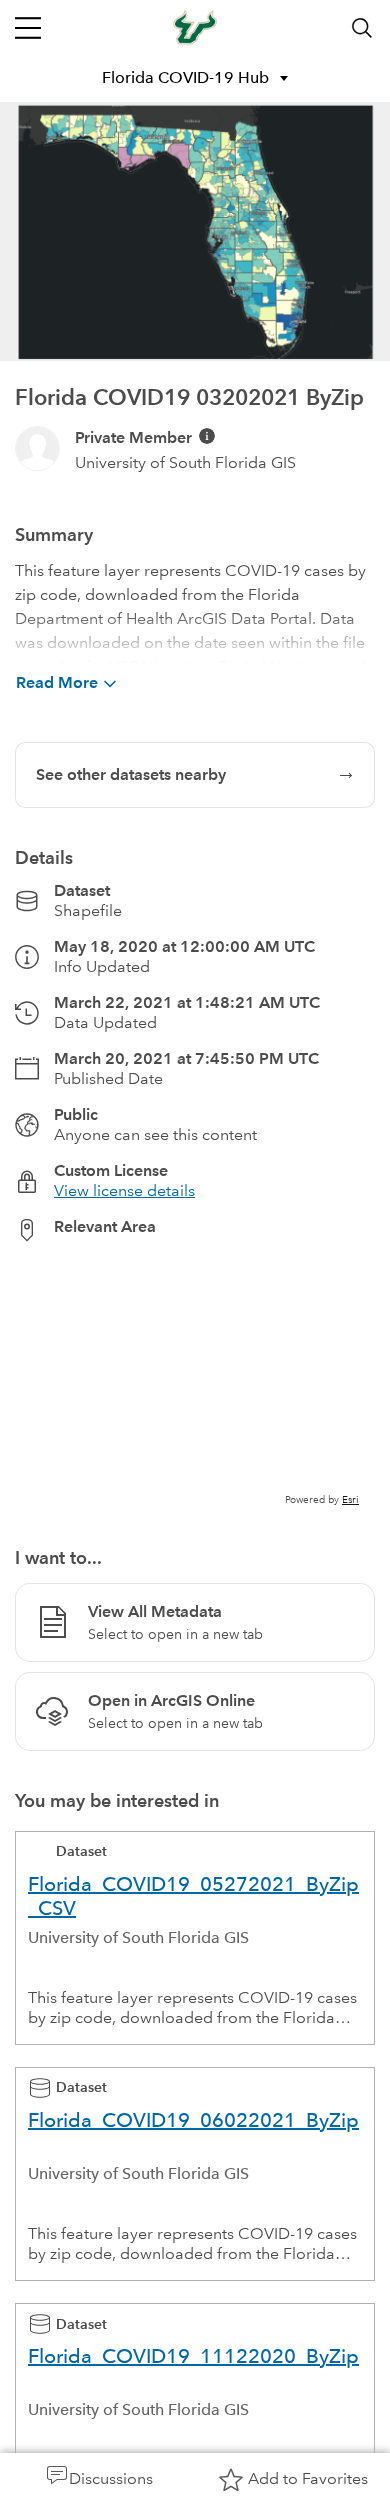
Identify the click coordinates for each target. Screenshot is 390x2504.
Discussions (111, 2478)
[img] (207, 436)
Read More (57, 682)
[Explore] (195, 1383)
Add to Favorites (308, 2478)
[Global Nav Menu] (28, 28)
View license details (124, 1190)
